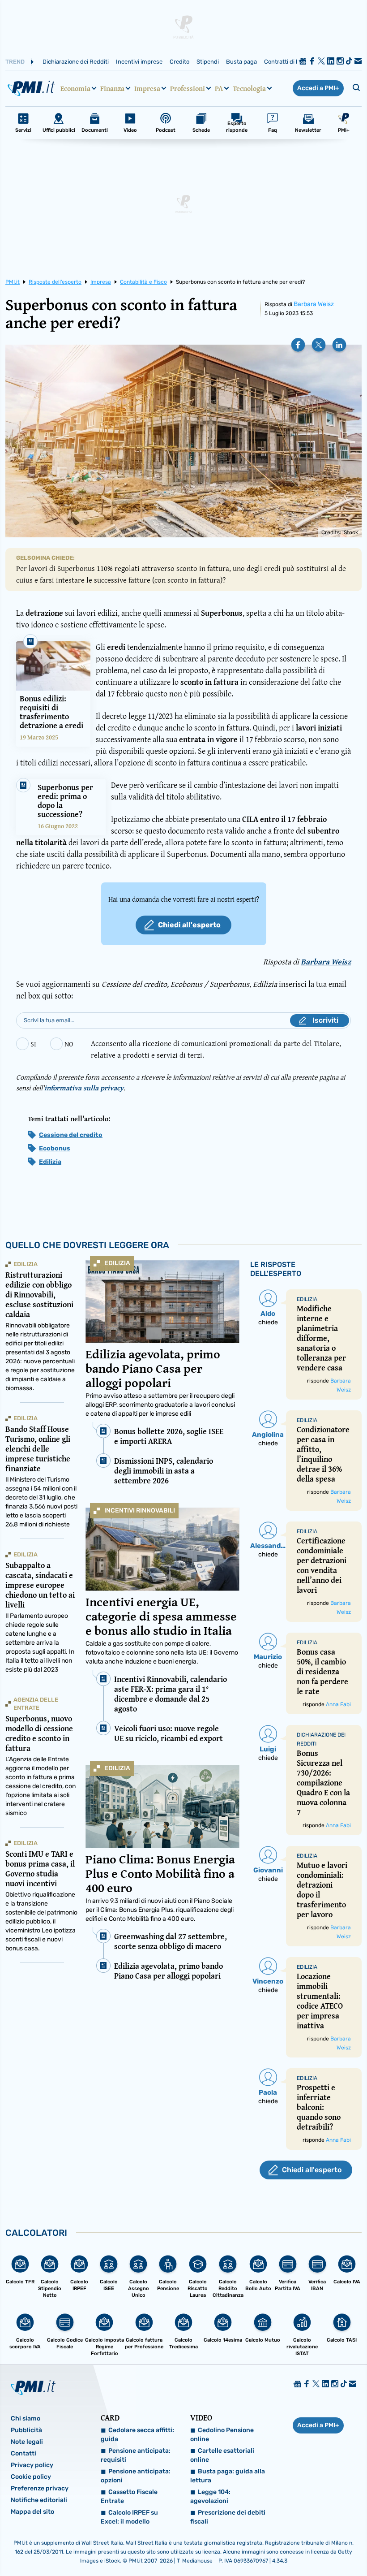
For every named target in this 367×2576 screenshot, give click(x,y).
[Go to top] (310, 2546)
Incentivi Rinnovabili (140, 1511)
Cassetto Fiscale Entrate (129, 2496)
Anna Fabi (338, 1704)
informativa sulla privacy (84, 1088)
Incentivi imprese (139, 62)
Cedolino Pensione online (222, 2435)
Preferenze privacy (40, 2488)
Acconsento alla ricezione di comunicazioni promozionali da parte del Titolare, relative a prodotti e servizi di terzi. (216, 1049)
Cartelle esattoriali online (222, 2455)
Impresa (147, 88)
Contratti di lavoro (288, 62)
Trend (15, 62)
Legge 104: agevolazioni (210, 2496)
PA (219, 88)
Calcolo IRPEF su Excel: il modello (129, 2517)
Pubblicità (26, 2430)
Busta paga (241, 62)
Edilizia (50, 1162)
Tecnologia (249, 88)
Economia (75, 88)
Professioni (188, 88)
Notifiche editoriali (39, 2500)
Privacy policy (32, 2465)
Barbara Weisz (314, 304)
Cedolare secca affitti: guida (137, 2435)
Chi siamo (26, 2418)
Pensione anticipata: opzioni (136, 2476)
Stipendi (208, 62)
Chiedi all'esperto (189, 925)
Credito (179, 62)
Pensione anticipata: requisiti (136, 2455)
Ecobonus (55, 1148)
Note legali (27, 2442)
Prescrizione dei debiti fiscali (228, 2517)
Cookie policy (31, 2477)
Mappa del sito (32, 2512)
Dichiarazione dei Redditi (76, 62)
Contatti (23, 2453)
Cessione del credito (71, 1135)
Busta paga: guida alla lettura (228, 2476)
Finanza (112, 88)
